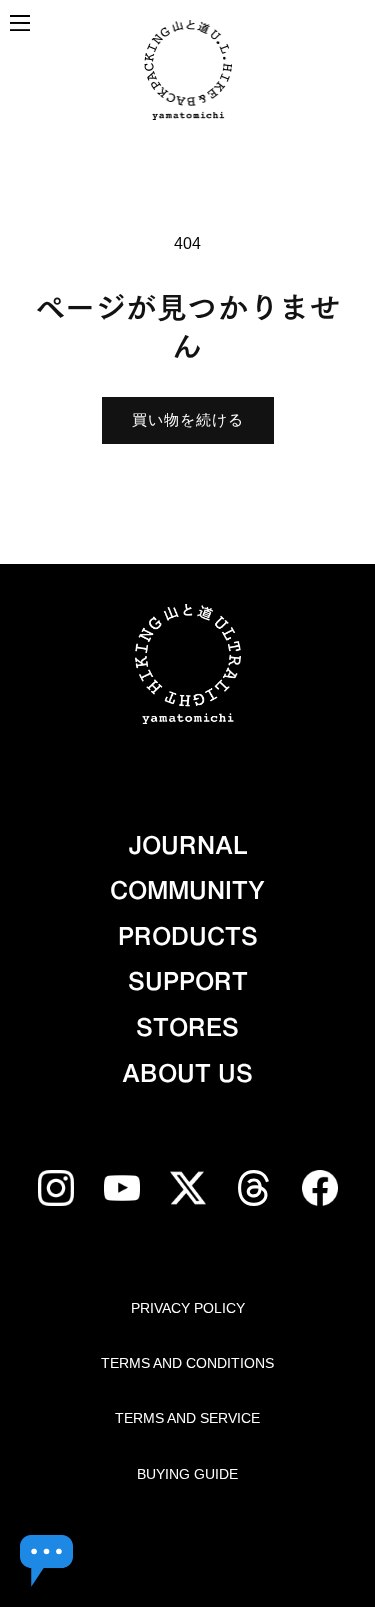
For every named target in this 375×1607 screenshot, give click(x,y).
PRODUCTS (188, 936)
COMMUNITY (187, 890)
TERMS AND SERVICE (187, 1418)
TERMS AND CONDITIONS (187, 1363)
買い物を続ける (188, 419)
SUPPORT (188, 981)
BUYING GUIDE (187, 1474)
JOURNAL (188, 845)
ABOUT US (187, 1073)
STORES (187, 1027)
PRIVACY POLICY (188, 1308)
